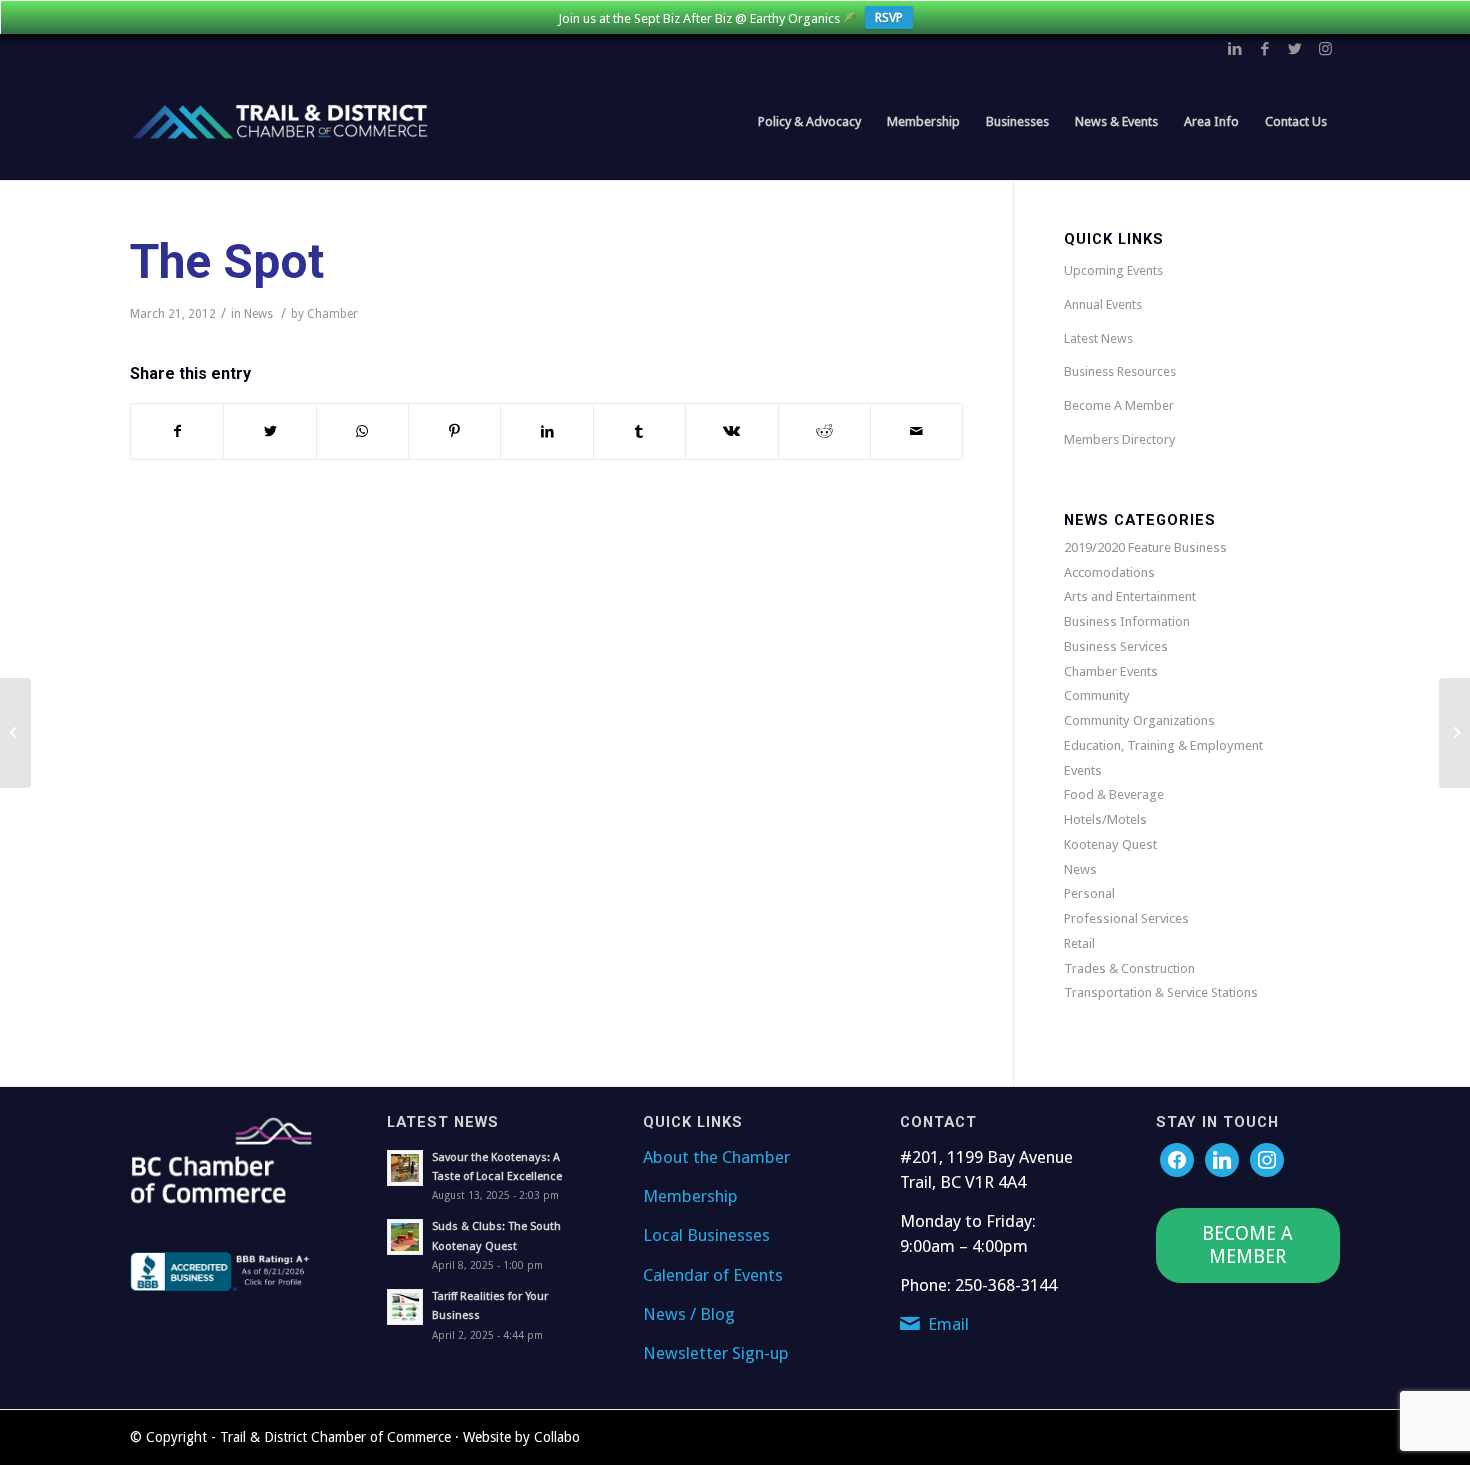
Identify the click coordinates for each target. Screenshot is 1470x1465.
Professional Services (1126, 918)
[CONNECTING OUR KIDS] (15, 733)
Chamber (332, 314)
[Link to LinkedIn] (1235, 49)
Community (1097, 695)
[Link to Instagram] (1325, 49)
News (258, 314)
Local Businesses (706, 1235)
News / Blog (689, 1314)
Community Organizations (1139, 720)
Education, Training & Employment (1163, 745)
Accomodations (1109, 572)
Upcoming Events (1113, 270)
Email (948, 1324)
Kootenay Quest (1110, 844)
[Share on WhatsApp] (362, 431)
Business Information (1127, 621)
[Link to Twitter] (1295, 49)
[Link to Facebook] (1265, 49)
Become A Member (1119, 405)
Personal (1089, 893)
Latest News (1098, 338)
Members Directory (1119, 439)
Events (1083, 770)
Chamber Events (1111, 671)
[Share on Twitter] (269, 431)
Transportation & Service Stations (1161, 992)
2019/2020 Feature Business (1145, 547)
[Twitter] (1222, 1158)
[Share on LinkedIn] (546, 431)
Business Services (1116, 646)
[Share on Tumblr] (639, 431)
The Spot (227, 261)
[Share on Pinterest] (454, 431)
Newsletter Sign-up (716, 1353)
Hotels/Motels (1105, 819)
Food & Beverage (1114, 794)
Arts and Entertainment (1130, 596)
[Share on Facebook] (177, 431)
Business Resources (1120, 371)
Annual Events (1103, 304)
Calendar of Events (713, 1275)
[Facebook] (1177, 1158)
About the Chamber (716, 1157)
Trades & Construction (1129, 968)
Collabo (557, 1437)
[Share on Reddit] (824, 431)
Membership (690, 1196)
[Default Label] (1267, 1158)
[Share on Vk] (731, 431)
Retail (1079, 943)
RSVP (889, 17)
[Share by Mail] (916, 431)
